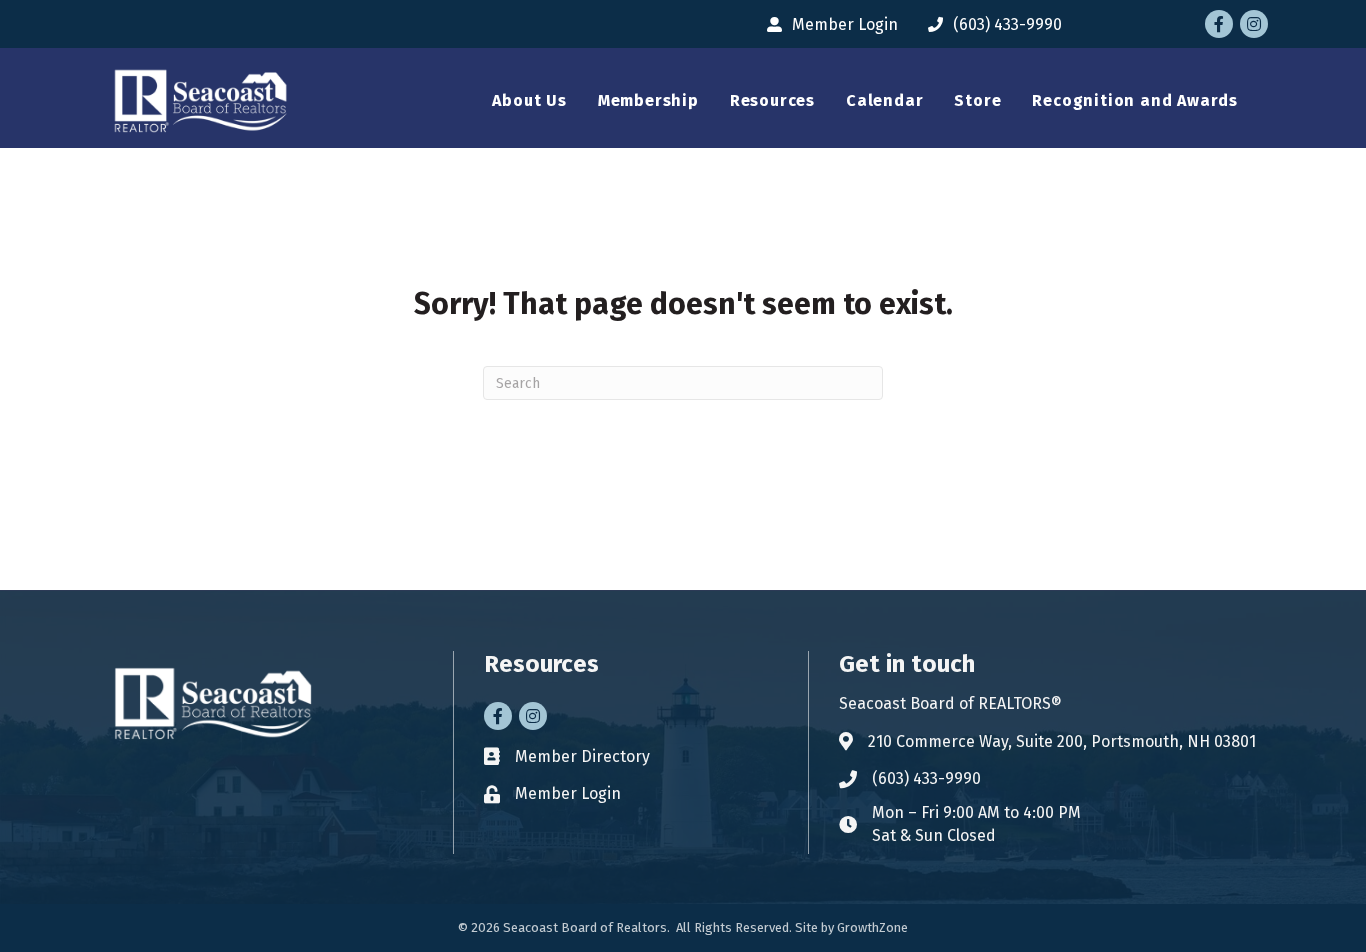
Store (977, 100)
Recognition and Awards (1135, 100)
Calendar (884, 100)
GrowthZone (872, 927)
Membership (648, 100)
